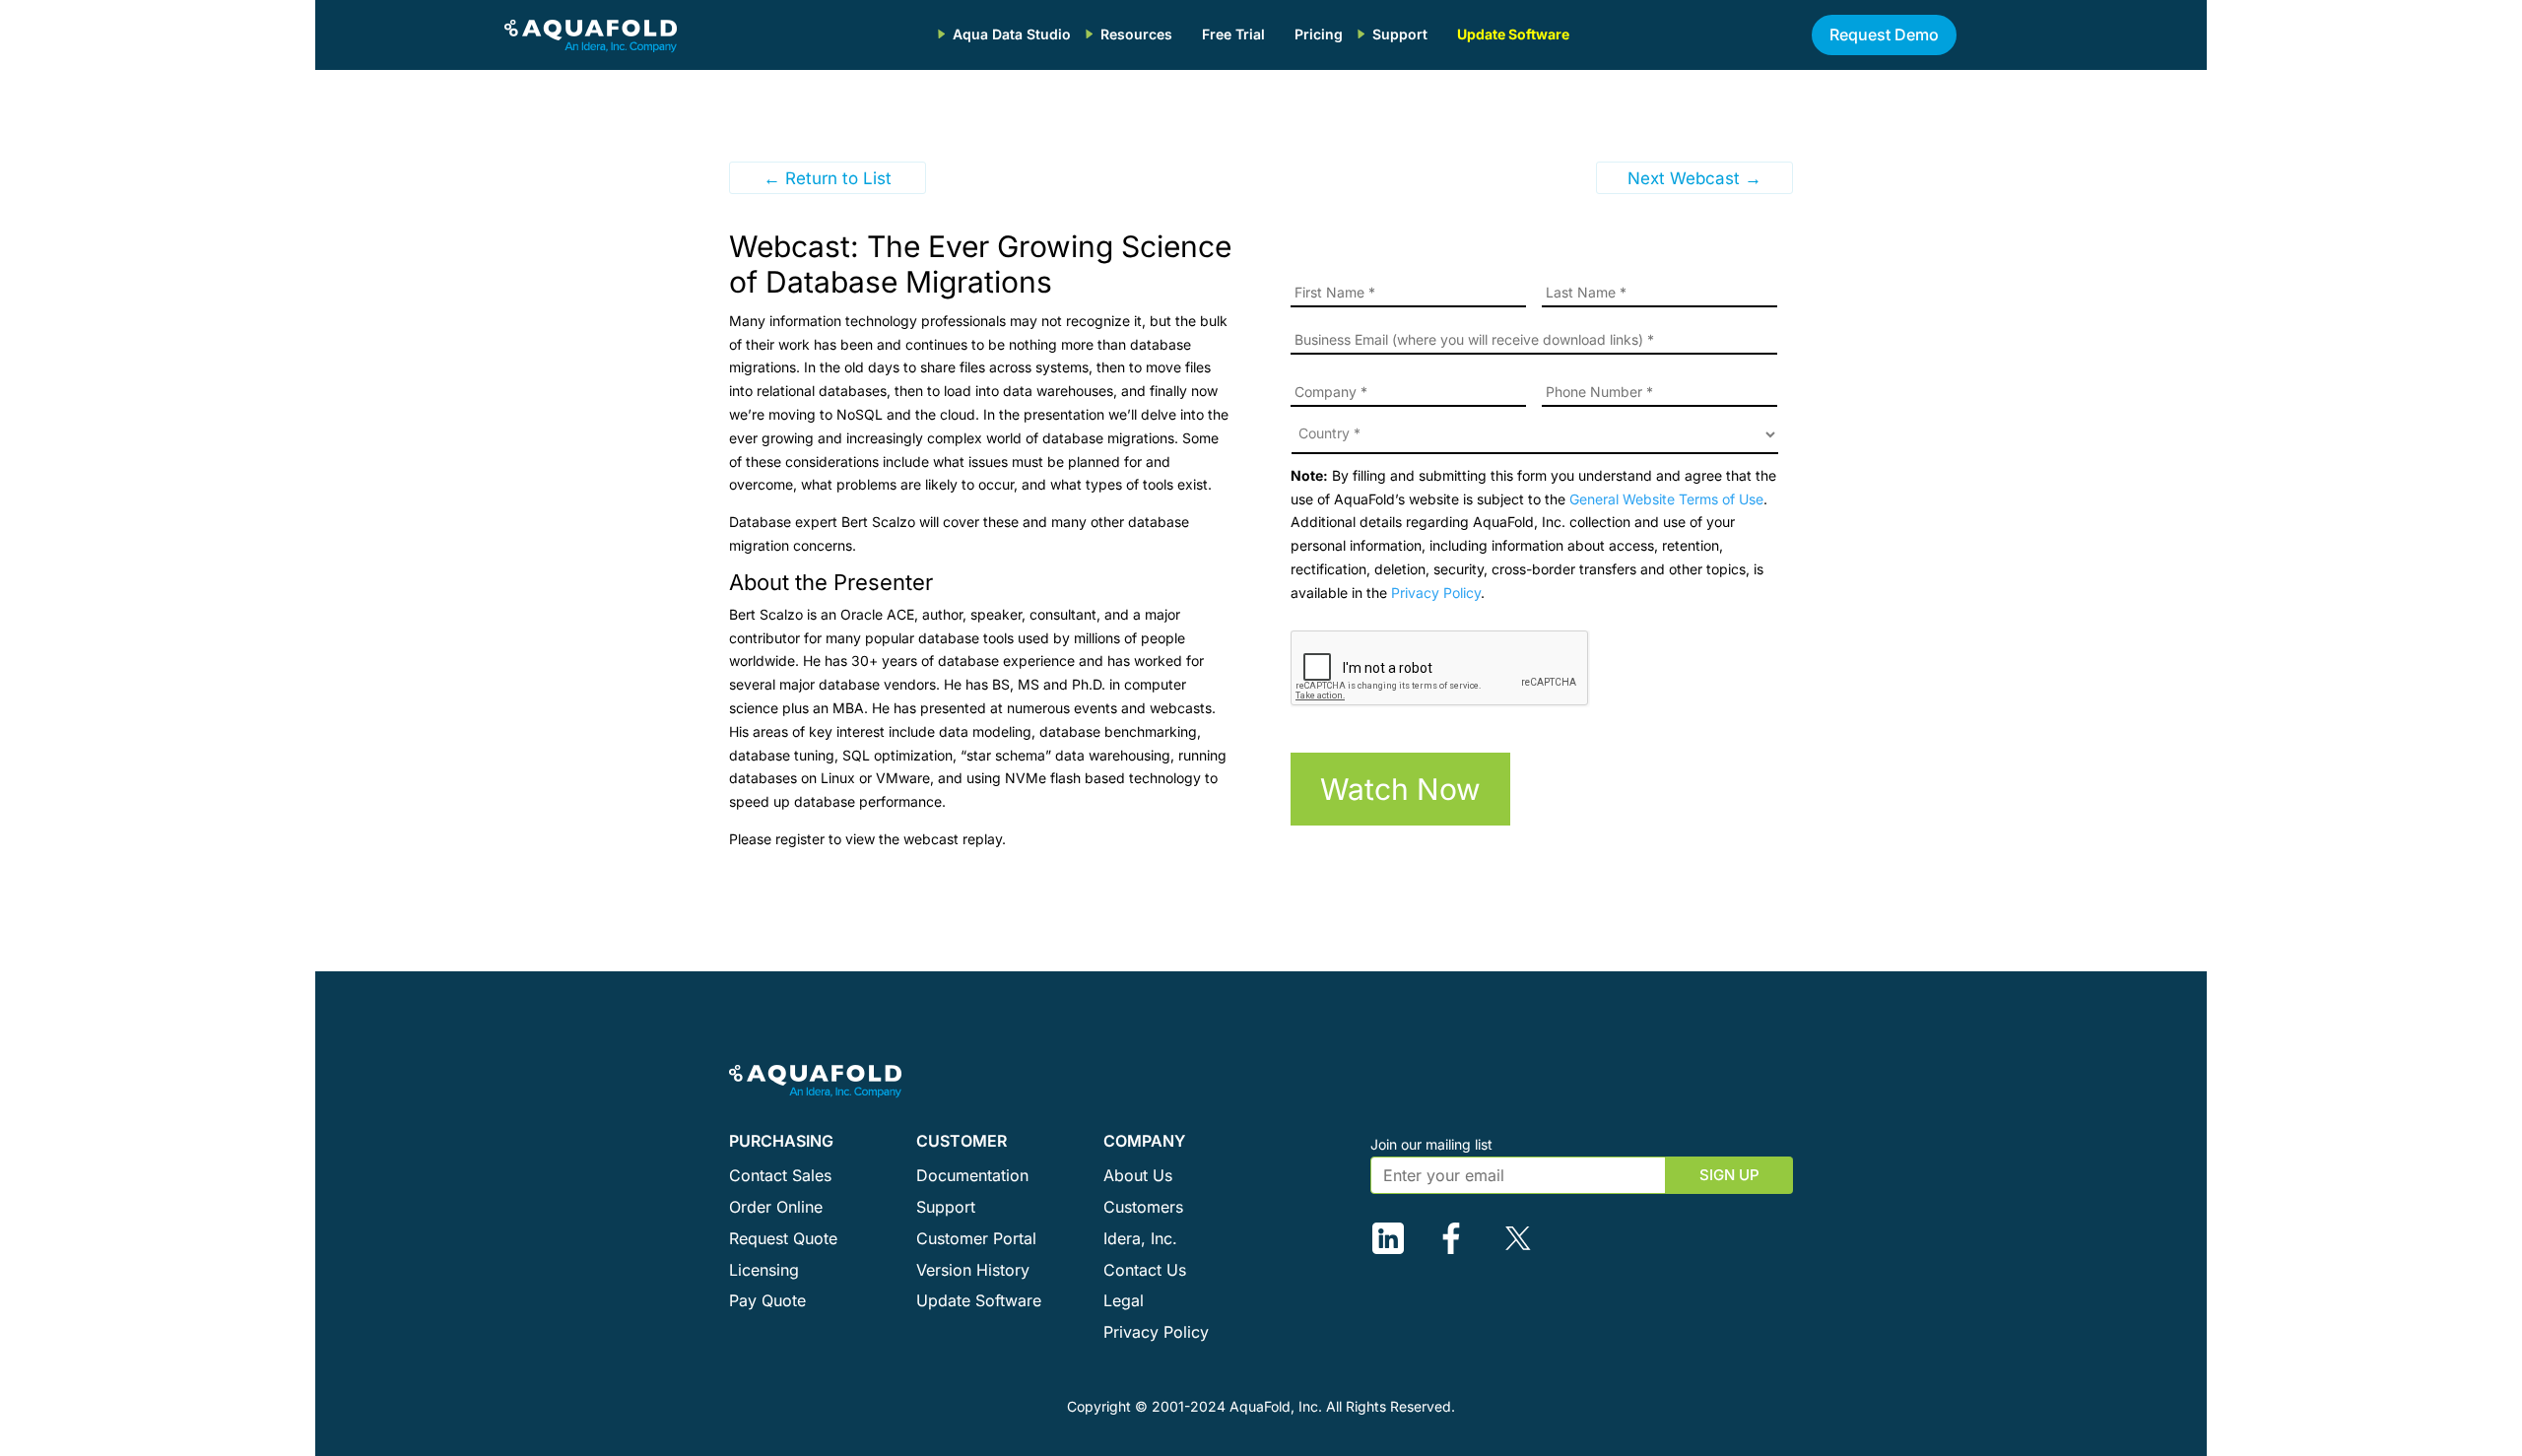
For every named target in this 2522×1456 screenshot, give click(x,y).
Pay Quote (767, 1300)
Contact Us (1145, 1270)
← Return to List (828, 178)
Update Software (1513, 34)
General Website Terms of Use (1666, 499)
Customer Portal (976, 1238)
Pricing (1319, 34)
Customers (1143, 1207)
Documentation (972, 1175)
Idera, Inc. (1140, 1238)
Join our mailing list (1431, 1144)
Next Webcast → (1694, 178)
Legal (1124, 1300)
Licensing (764, 1270)
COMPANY (1144, 1141)
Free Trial (1233, 34)
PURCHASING (781, 1141)
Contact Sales (780, 1175)
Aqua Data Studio (1012, 34)
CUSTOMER (962, 1141)
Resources (1136, 34)
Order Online (776, 1207)
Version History (973, 1270)
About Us (1138, 1175)
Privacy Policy (1436, 593)
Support (1400, 34)
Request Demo (1884, 34)
